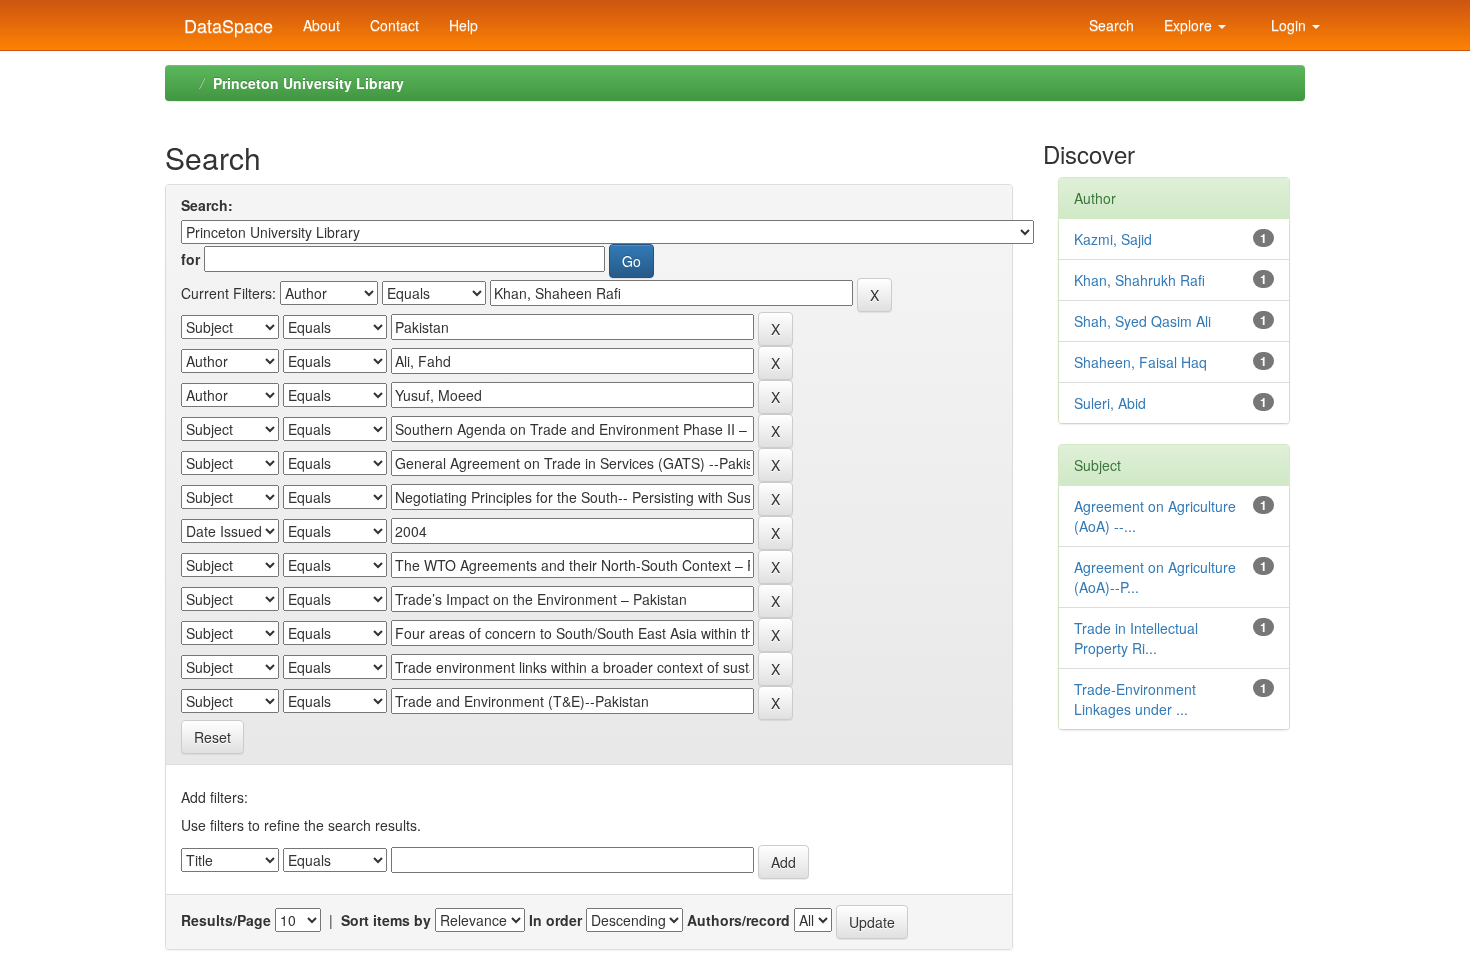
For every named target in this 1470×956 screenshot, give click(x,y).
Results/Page (226, 920)
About (321, 25)
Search (1109, 25)
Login (1288, 25)
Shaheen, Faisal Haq (1140, 362)
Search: (207, 205)
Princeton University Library (308, 83)
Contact (394, 25)
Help (463, 25)
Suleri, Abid (1110, 403)
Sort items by (386, 920)
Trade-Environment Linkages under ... (1135, 699)
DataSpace (226, 21)
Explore (1190, 25)
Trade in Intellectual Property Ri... (1136, 638)
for (190, 259)
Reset (212, 737)
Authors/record (738, 920)
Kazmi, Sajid (1113, 239)
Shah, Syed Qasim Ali (1142, 321)
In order (555, 920)
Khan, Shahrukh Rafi (1139, 280)
